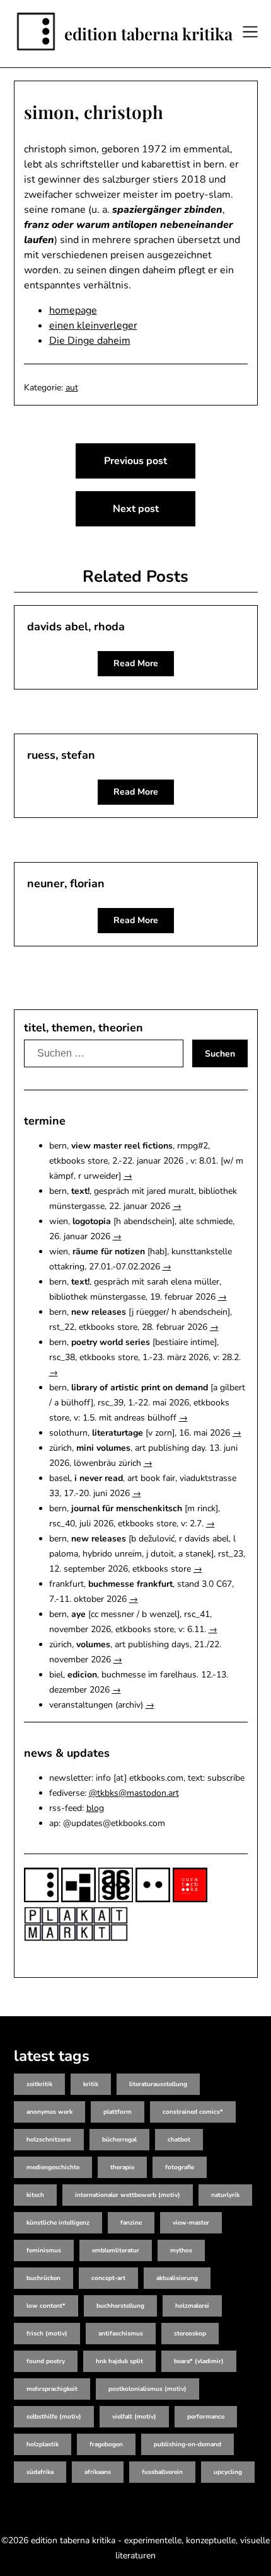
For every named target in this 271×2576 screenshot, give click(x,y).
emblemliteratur (116, 2250)
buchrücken (43, 2278)
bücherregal (119, 2140)
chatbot (179, 2140)
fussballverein (162, 2472)
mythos (181, 2250)
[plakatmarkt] (76, 1938)
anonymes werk (49, 2112)
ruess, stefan (61, 755)
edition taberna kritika (148, 34)
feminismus (44, 2250)
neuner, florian (66, 883)
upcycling (228, 2472)
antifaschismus (121, 2334)
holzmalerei (192, 2306)
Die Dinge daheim (90, 341)
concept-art (108, 2278)
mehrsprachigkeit (52, 2389)
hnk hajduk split (119, 2361)
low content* (46, 2306)
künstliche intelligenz (58, 2223)
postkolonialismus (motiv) (147, 2389)
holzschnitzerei (49, 2140)
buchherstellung (120, 2306)
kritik (91, 2084)
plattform (118, 2112)
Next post (136, 509)
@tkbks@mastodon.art (134, 1793)
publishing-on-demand (187, 2444)
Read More (136, 663)
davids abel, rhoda (76, 627)
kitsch (35, 2195)
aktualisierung (177, 2278)
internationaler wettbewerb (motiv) (128, 2195)
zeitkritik (39, 2084)
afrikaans (98, 2472)
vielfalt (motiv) (134, 2417)
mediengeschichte (53, 2167)
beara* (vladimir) (199, 2361)
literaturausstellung (158, 2084)
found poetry (46, 2361)
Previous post (135, 461)
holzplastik (43, 2444)
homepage (73, 310)
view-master (191, 2223)
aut (72, 388)
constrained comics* (193, 2112)
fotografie (180, 2167)
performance (206, 2417)
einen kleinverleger (93, 326)
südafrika (40, 2472)
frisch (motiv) (47, 2334)
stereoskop (190, 2334)
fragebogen (106, 2444)
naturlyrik (225, 2195)
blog (95, 1808)
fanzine (131, 2223)
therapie (122, 2167)
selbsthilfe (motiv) (54, 2417)
